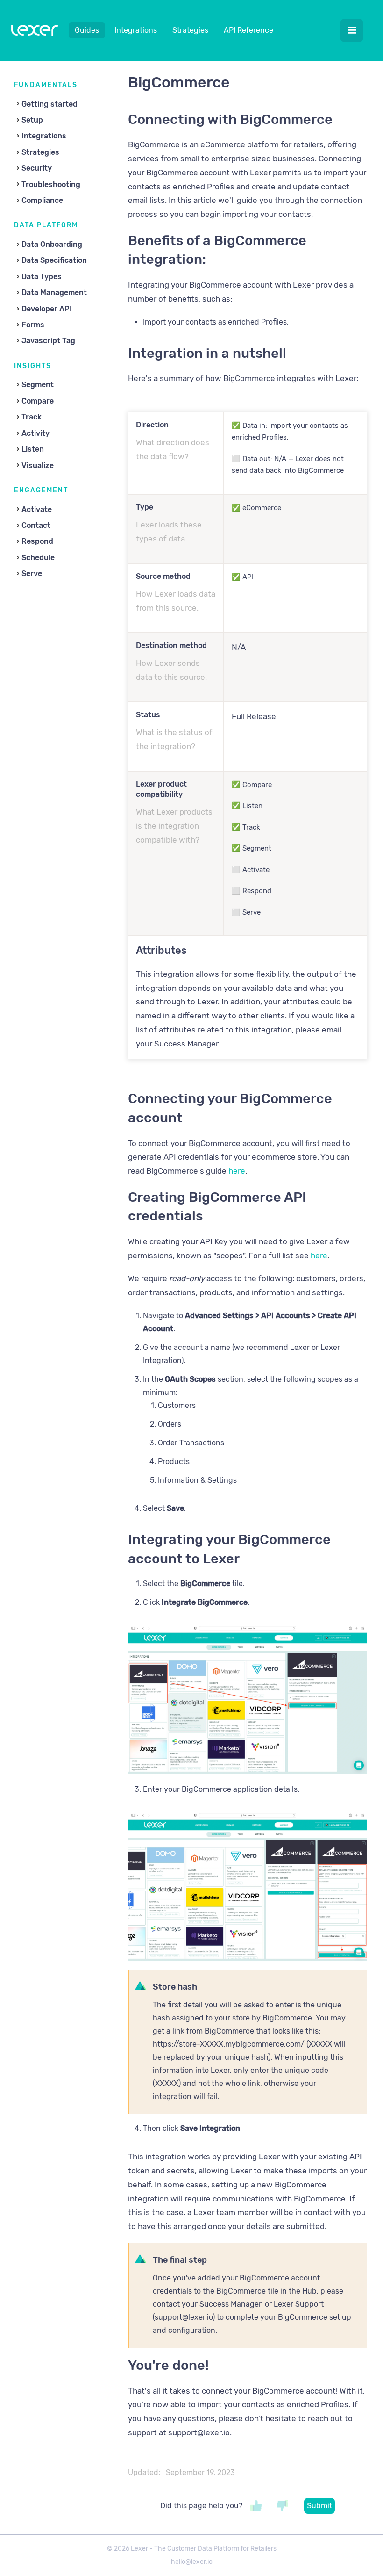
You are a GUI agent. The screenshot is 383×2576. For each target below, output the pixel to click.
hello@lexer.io (192, 2562)
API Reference (248, 30)
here (237, 1171)
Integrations (136, 30)
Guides (87, 30)
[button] (352, 30)
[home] (35, 32)
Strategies (190, 30)
